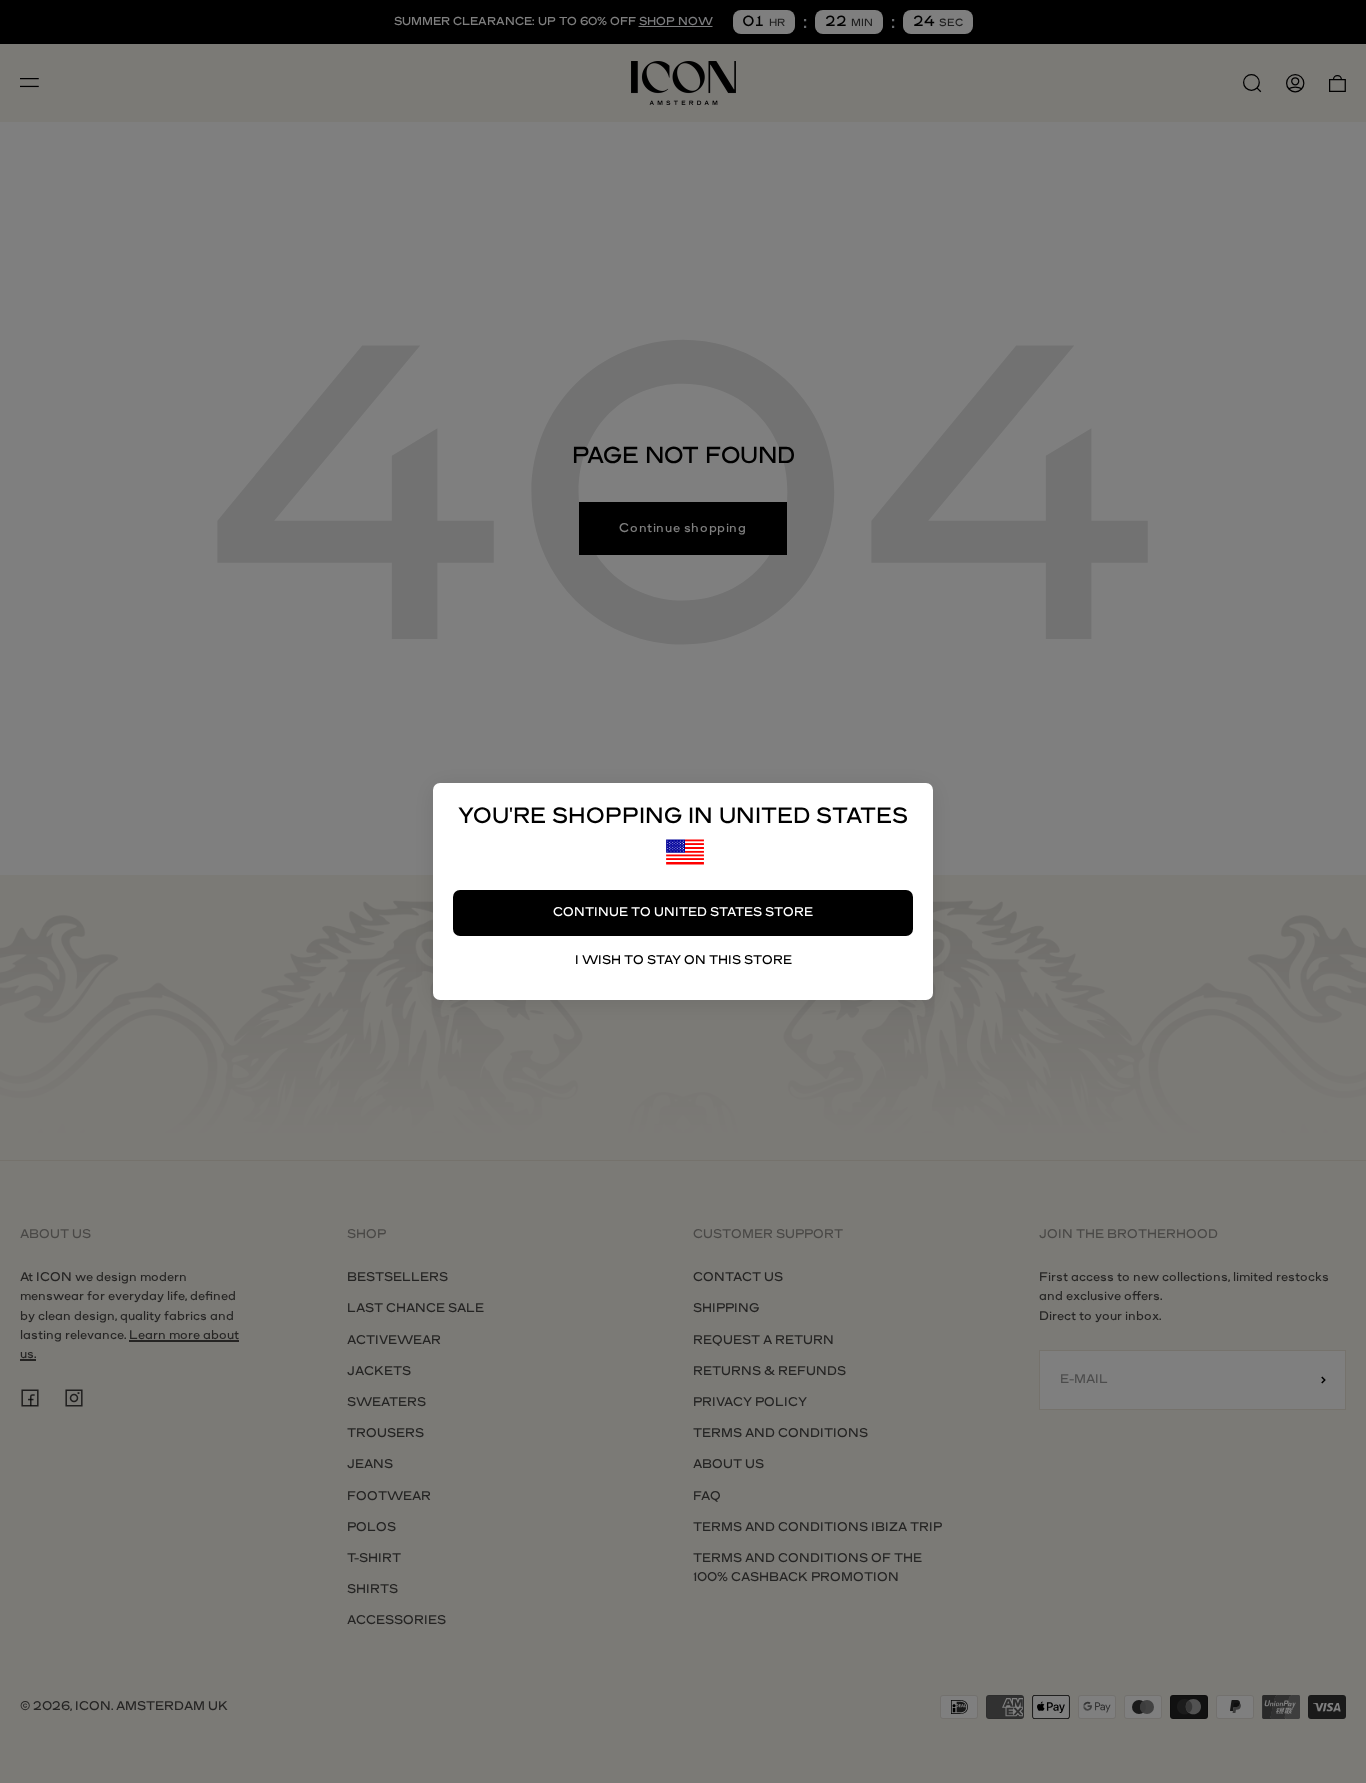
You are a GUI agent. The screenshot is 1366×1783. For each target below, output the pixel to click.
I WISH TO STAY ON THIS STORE (683, 960)
